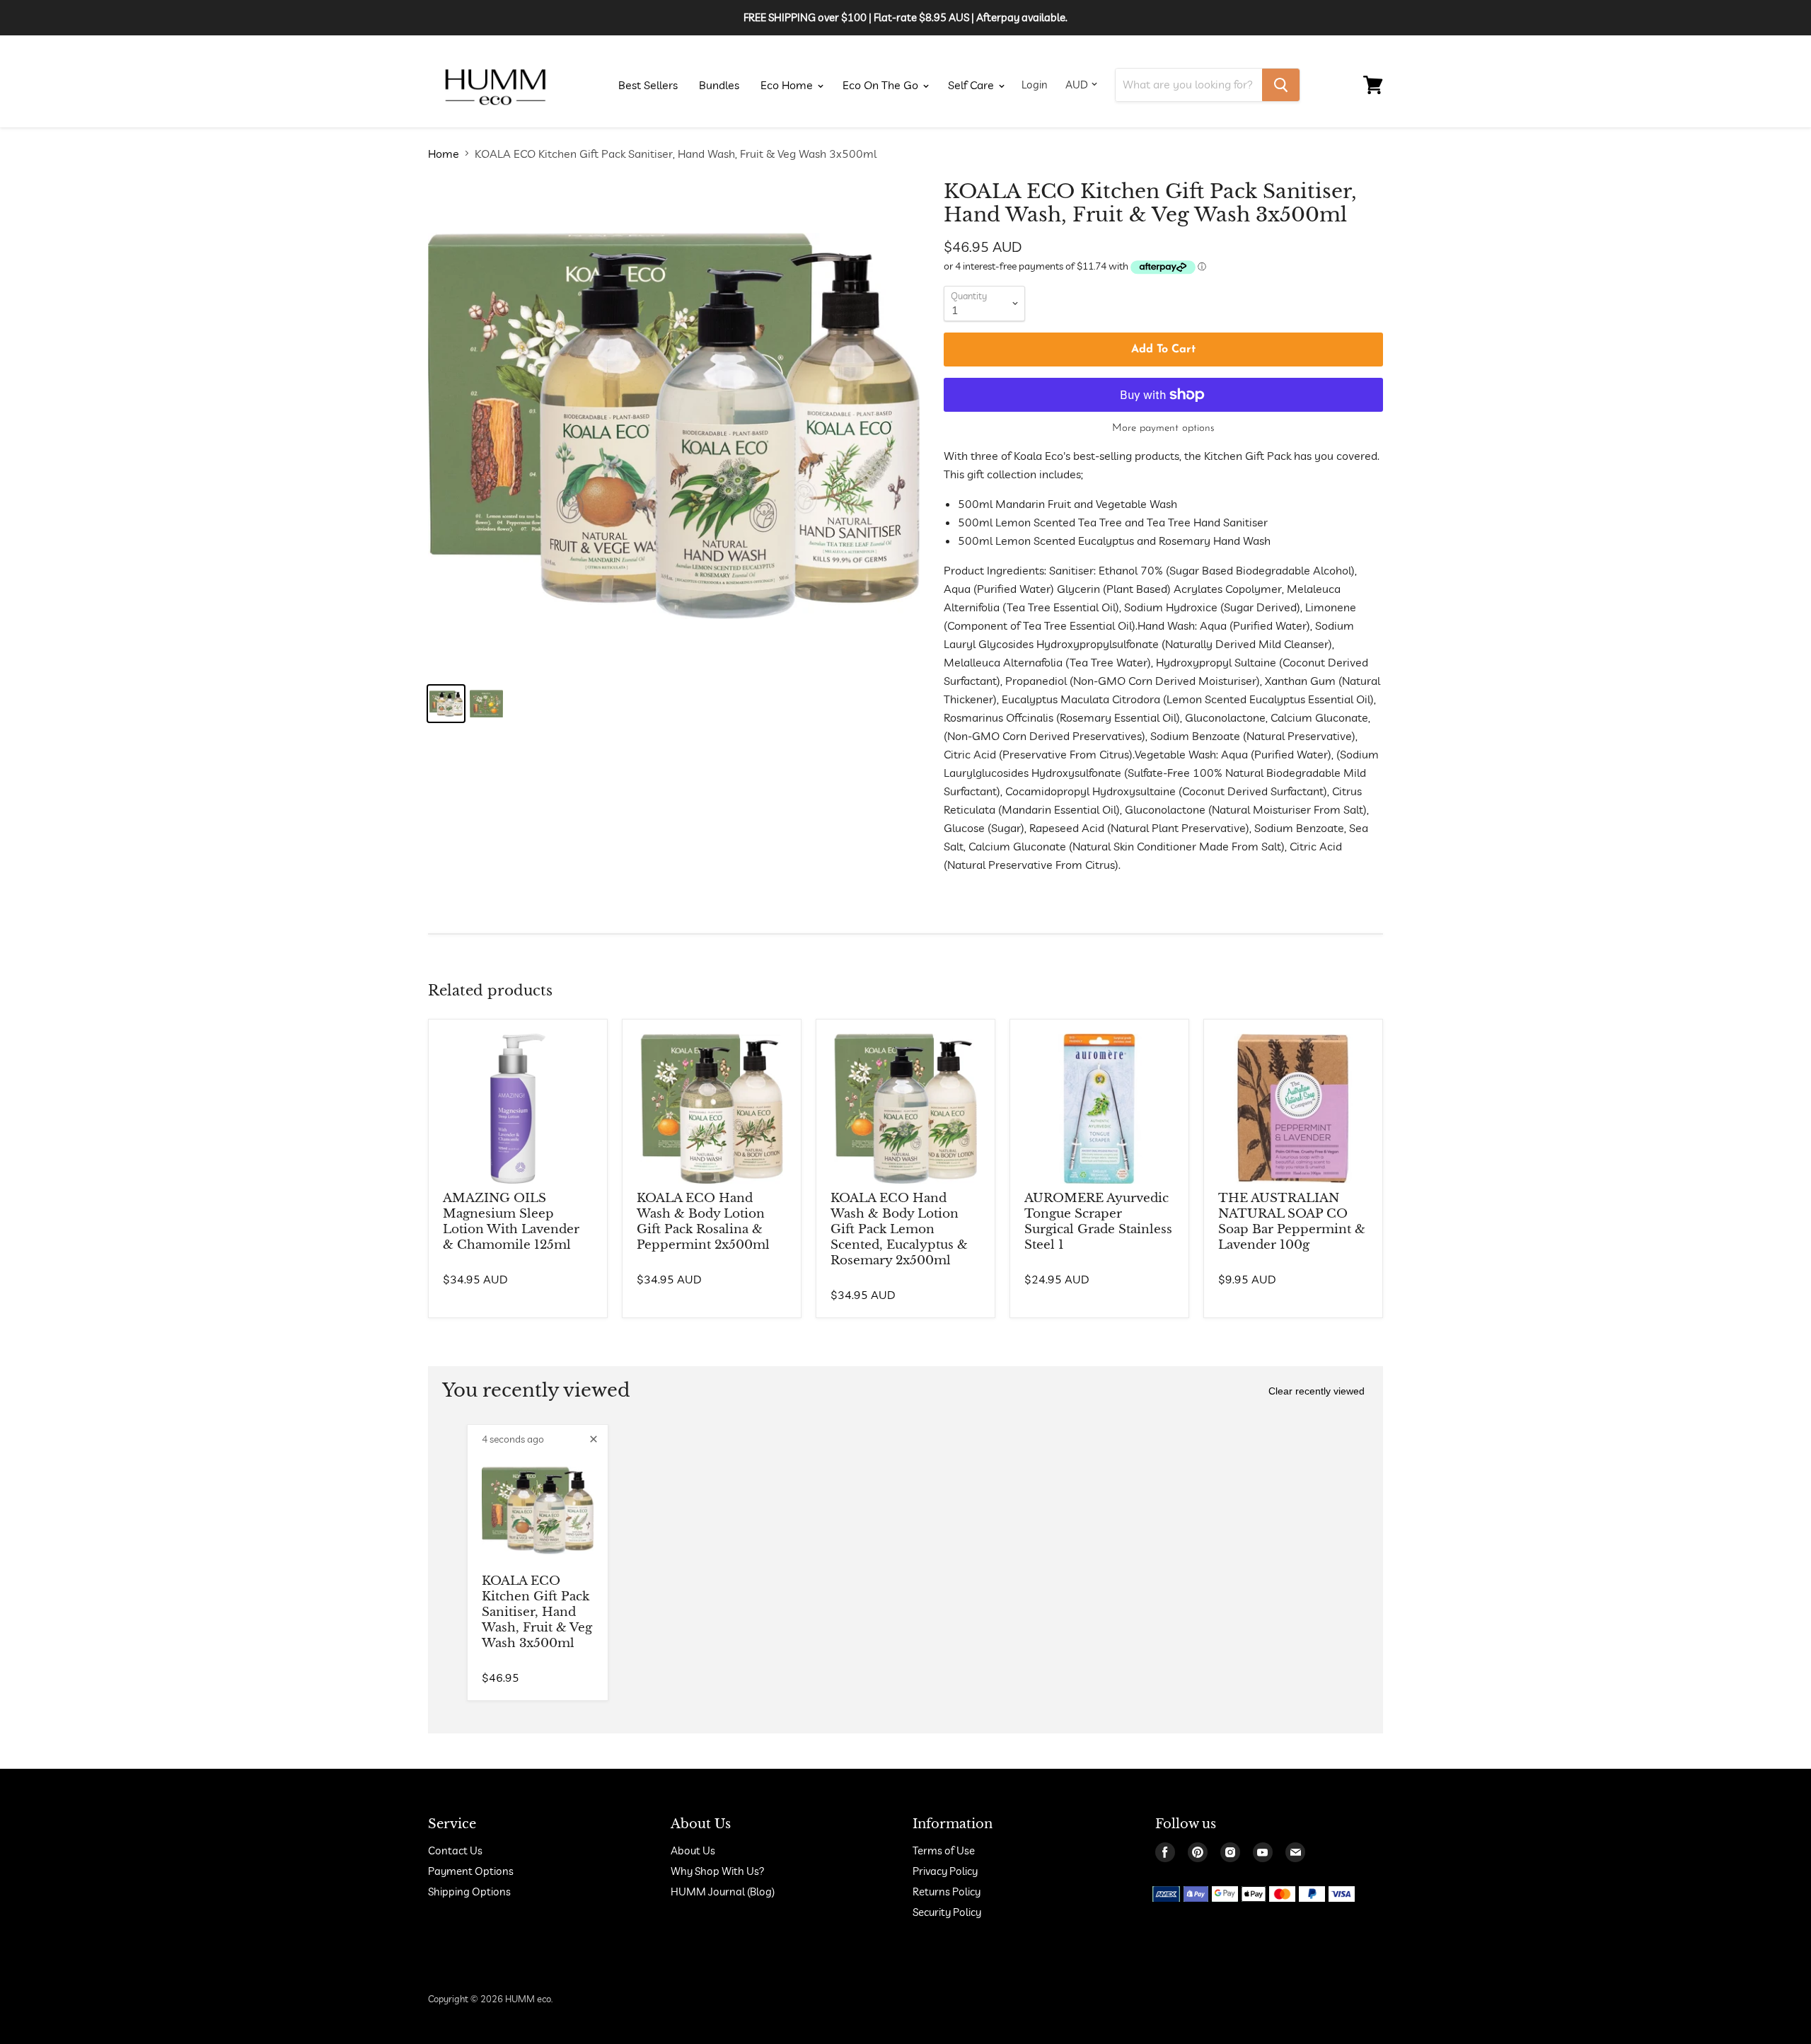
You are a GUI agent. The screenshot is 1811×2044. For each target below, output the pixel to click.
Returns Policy (947, 1892)
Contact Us (455, 1850)
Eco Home (788, 85)
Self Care (972, 85)
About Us (693, 1850)
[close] (594, 1439)
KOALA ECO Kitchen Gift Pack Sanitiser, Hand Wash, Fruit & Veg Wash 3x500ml (537, 1612)
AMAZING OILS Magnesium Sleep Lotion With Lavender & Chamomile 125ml (511, 1222)
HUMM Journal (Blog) (723, 1892)
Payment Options (471, 1871)
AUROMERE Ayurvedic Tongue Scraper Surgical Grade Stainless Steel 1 (1098, 1222)
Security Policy (947, 1912)
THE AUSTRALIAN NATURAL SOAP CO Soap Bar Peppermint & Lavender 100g (1292, 1222)
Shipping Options (469, 1892)
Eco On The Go (882, 85)
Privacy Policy (945, 1871)
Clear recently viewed (1317, 1391)
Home (444, 154)
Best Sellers (648, 85)
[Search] (1281, 85)
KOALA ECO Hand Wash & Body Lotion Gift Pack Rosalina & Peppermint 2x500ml (703, 1222)
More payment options (1163, 428)
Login (1035, 85)
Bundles (719, 85)
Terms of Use (944, 1850)
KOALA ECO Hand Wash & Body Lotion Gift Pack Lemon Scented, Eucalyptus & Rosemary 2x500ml (899, 1229)
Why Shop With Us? (718, 1871)
